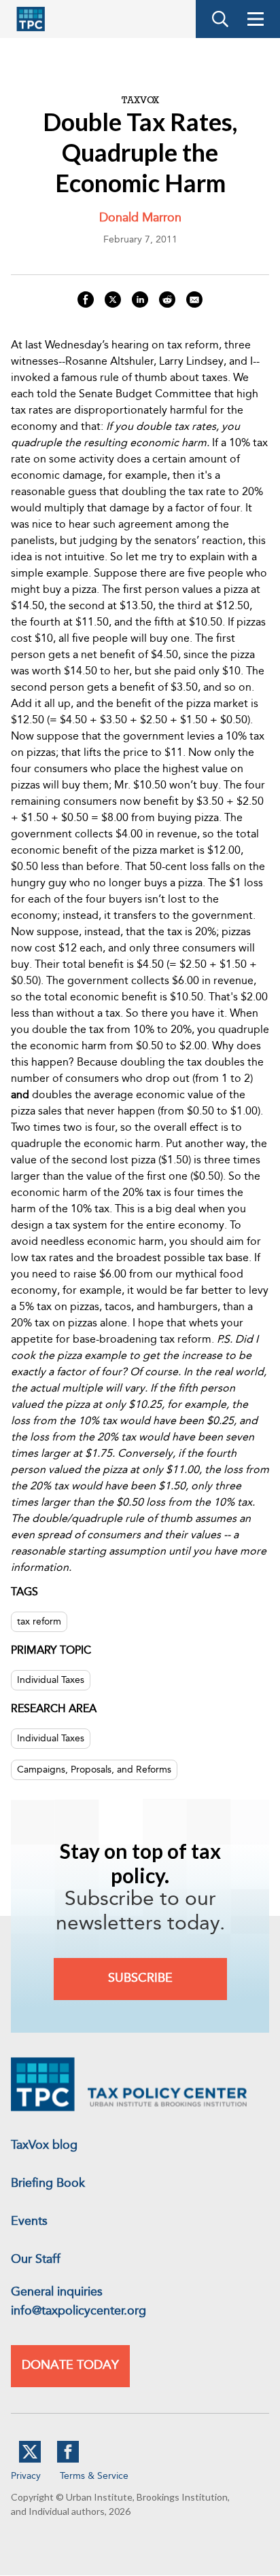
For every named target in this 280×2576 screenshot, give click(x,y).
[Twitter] (30, 2460)
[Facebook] (68, 2460)
